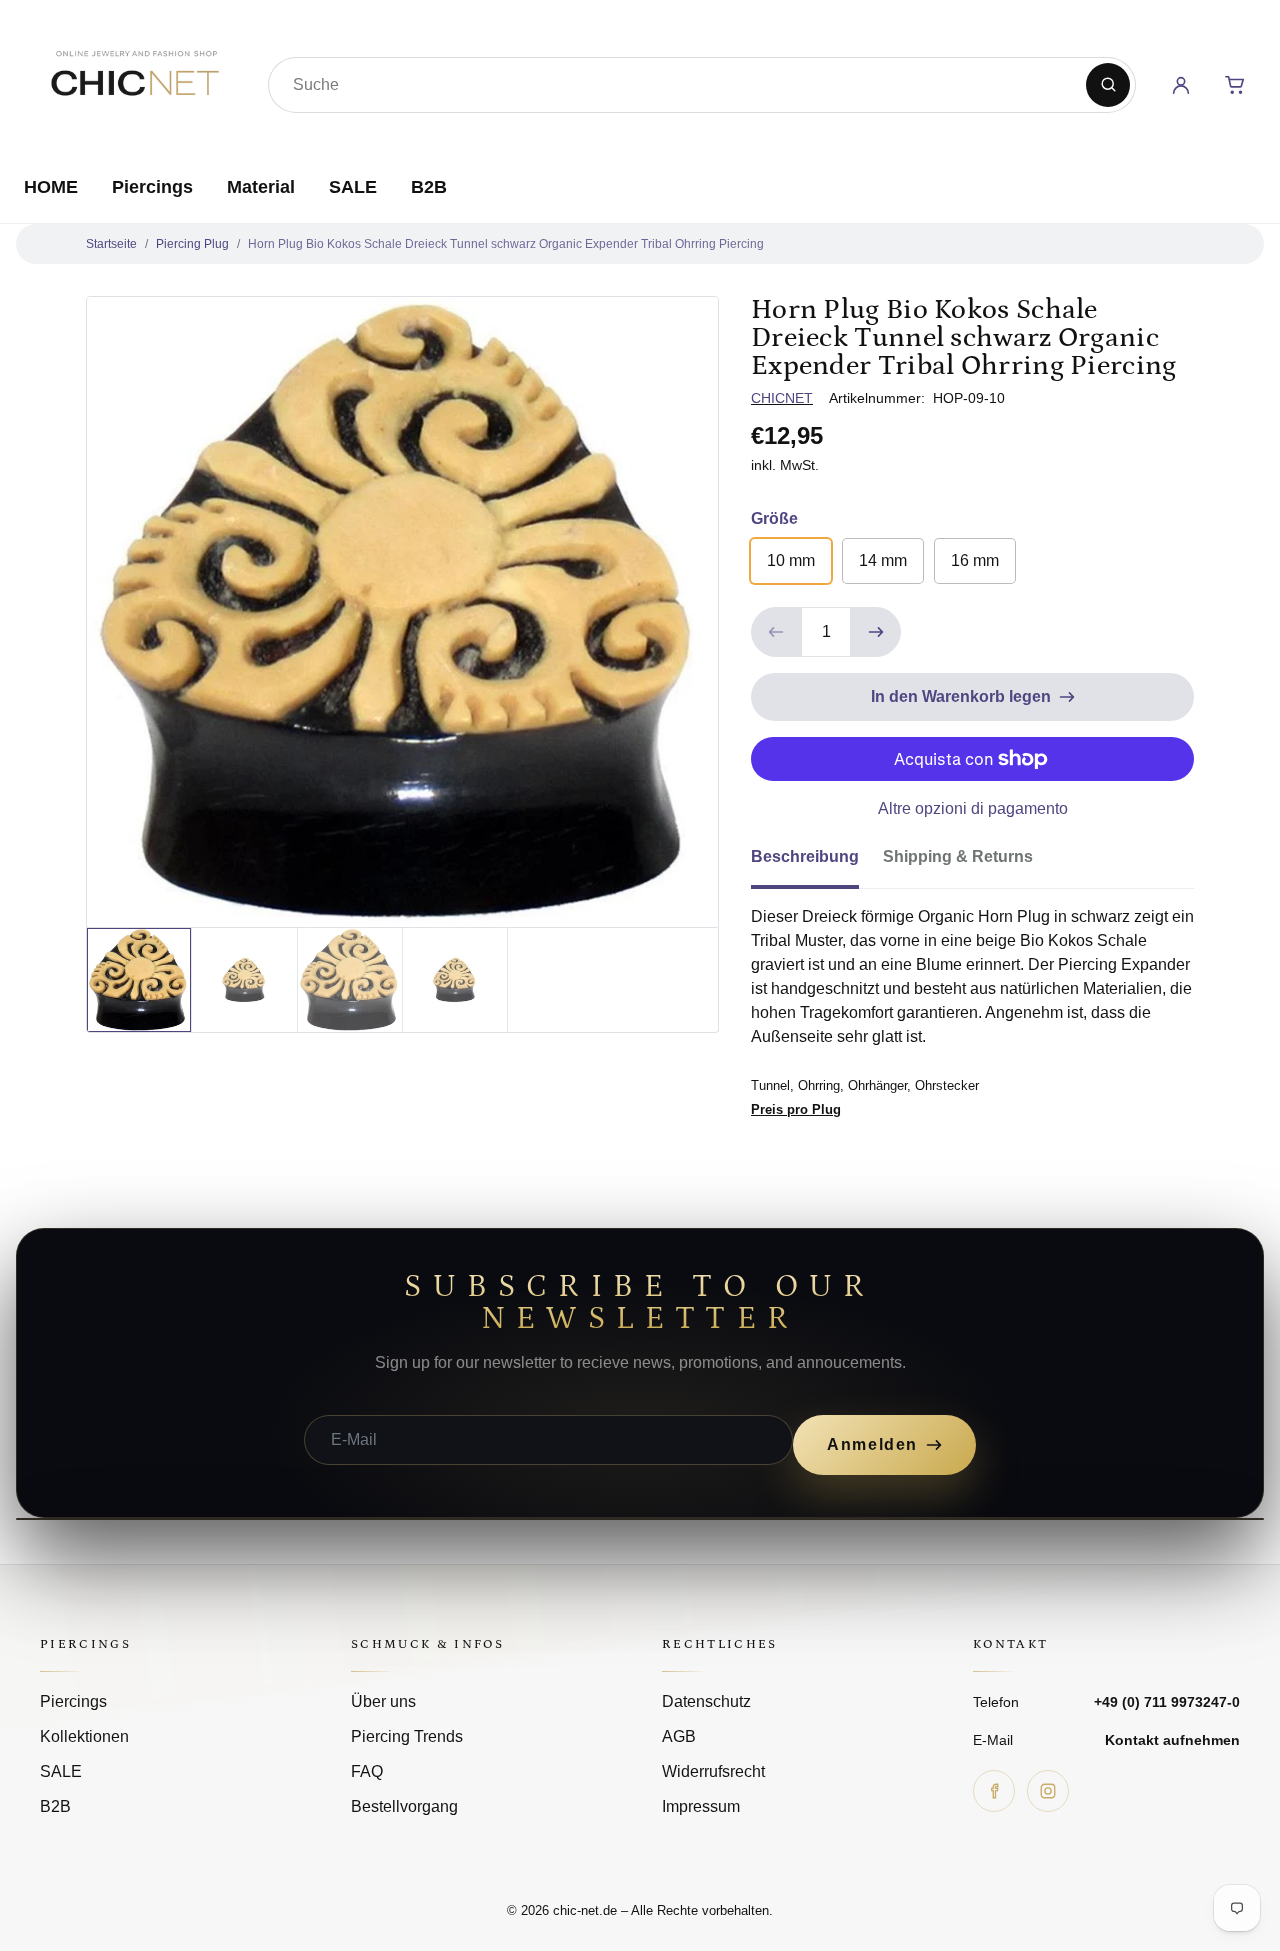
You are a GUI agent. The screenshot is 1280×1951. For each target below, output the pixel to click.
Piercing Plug (192, 244)
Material (261, 187)
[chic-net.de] (134, 81)
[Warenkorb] (1235, 85)
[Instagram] (1048, 1791)
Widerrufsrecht (713, 1771)
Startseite (111, 244)
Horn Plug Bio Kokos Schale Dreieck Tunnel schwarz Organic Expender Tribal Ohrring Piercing (506, 244)
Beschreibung (805, 856)
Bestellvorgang (404, 1806)
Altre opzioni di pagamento (973, 808)
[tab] (817, 863)
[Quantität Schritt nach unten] (776, 632)
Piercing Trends (407, 1736)
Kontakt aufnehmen (1172, 1740)
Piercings (152, 187)
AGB (679, 1736)
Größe (774, 518)
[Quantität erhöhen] (876, 632)
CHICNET (782, 398)
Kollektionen (84, 1736)
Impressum (701, 1806)
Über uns (383, 1701)
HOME (51, 187)
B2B (429, 187)
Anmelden (872, 1444)
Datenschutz (706, 1701)
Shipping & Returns (958, 856)
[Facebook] (994, 1791)
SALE (353, 187)
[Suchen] (1108, 85)
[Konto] (1181, 85)
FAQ (367, 1771)
